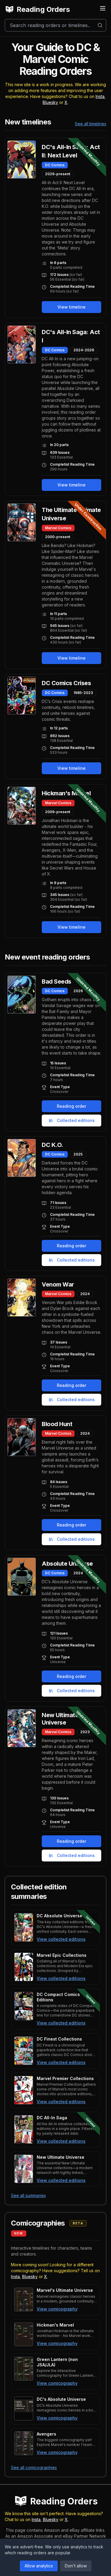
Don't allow (76, 2566)
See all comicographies (34, 2467)
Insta (100, 96)
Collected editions (76, 1120)
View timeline (71, 307)
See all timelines (91, 124)
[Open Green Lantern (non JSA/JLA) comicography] (24, 2369)
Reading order (71, 1106)
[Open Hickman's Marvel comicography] (24, 2334)
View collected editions (61, 1939)
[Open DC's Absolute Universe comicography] (24, 2409)
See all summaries (28, 2195)
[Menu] (103, 8)
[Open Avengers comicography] (24, 2443)
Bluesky (50, 102)
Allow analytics (39, 2566)
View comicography (57, 2309)
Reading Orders (43, 9)
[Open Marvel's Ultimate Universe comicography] (24, 2300)
